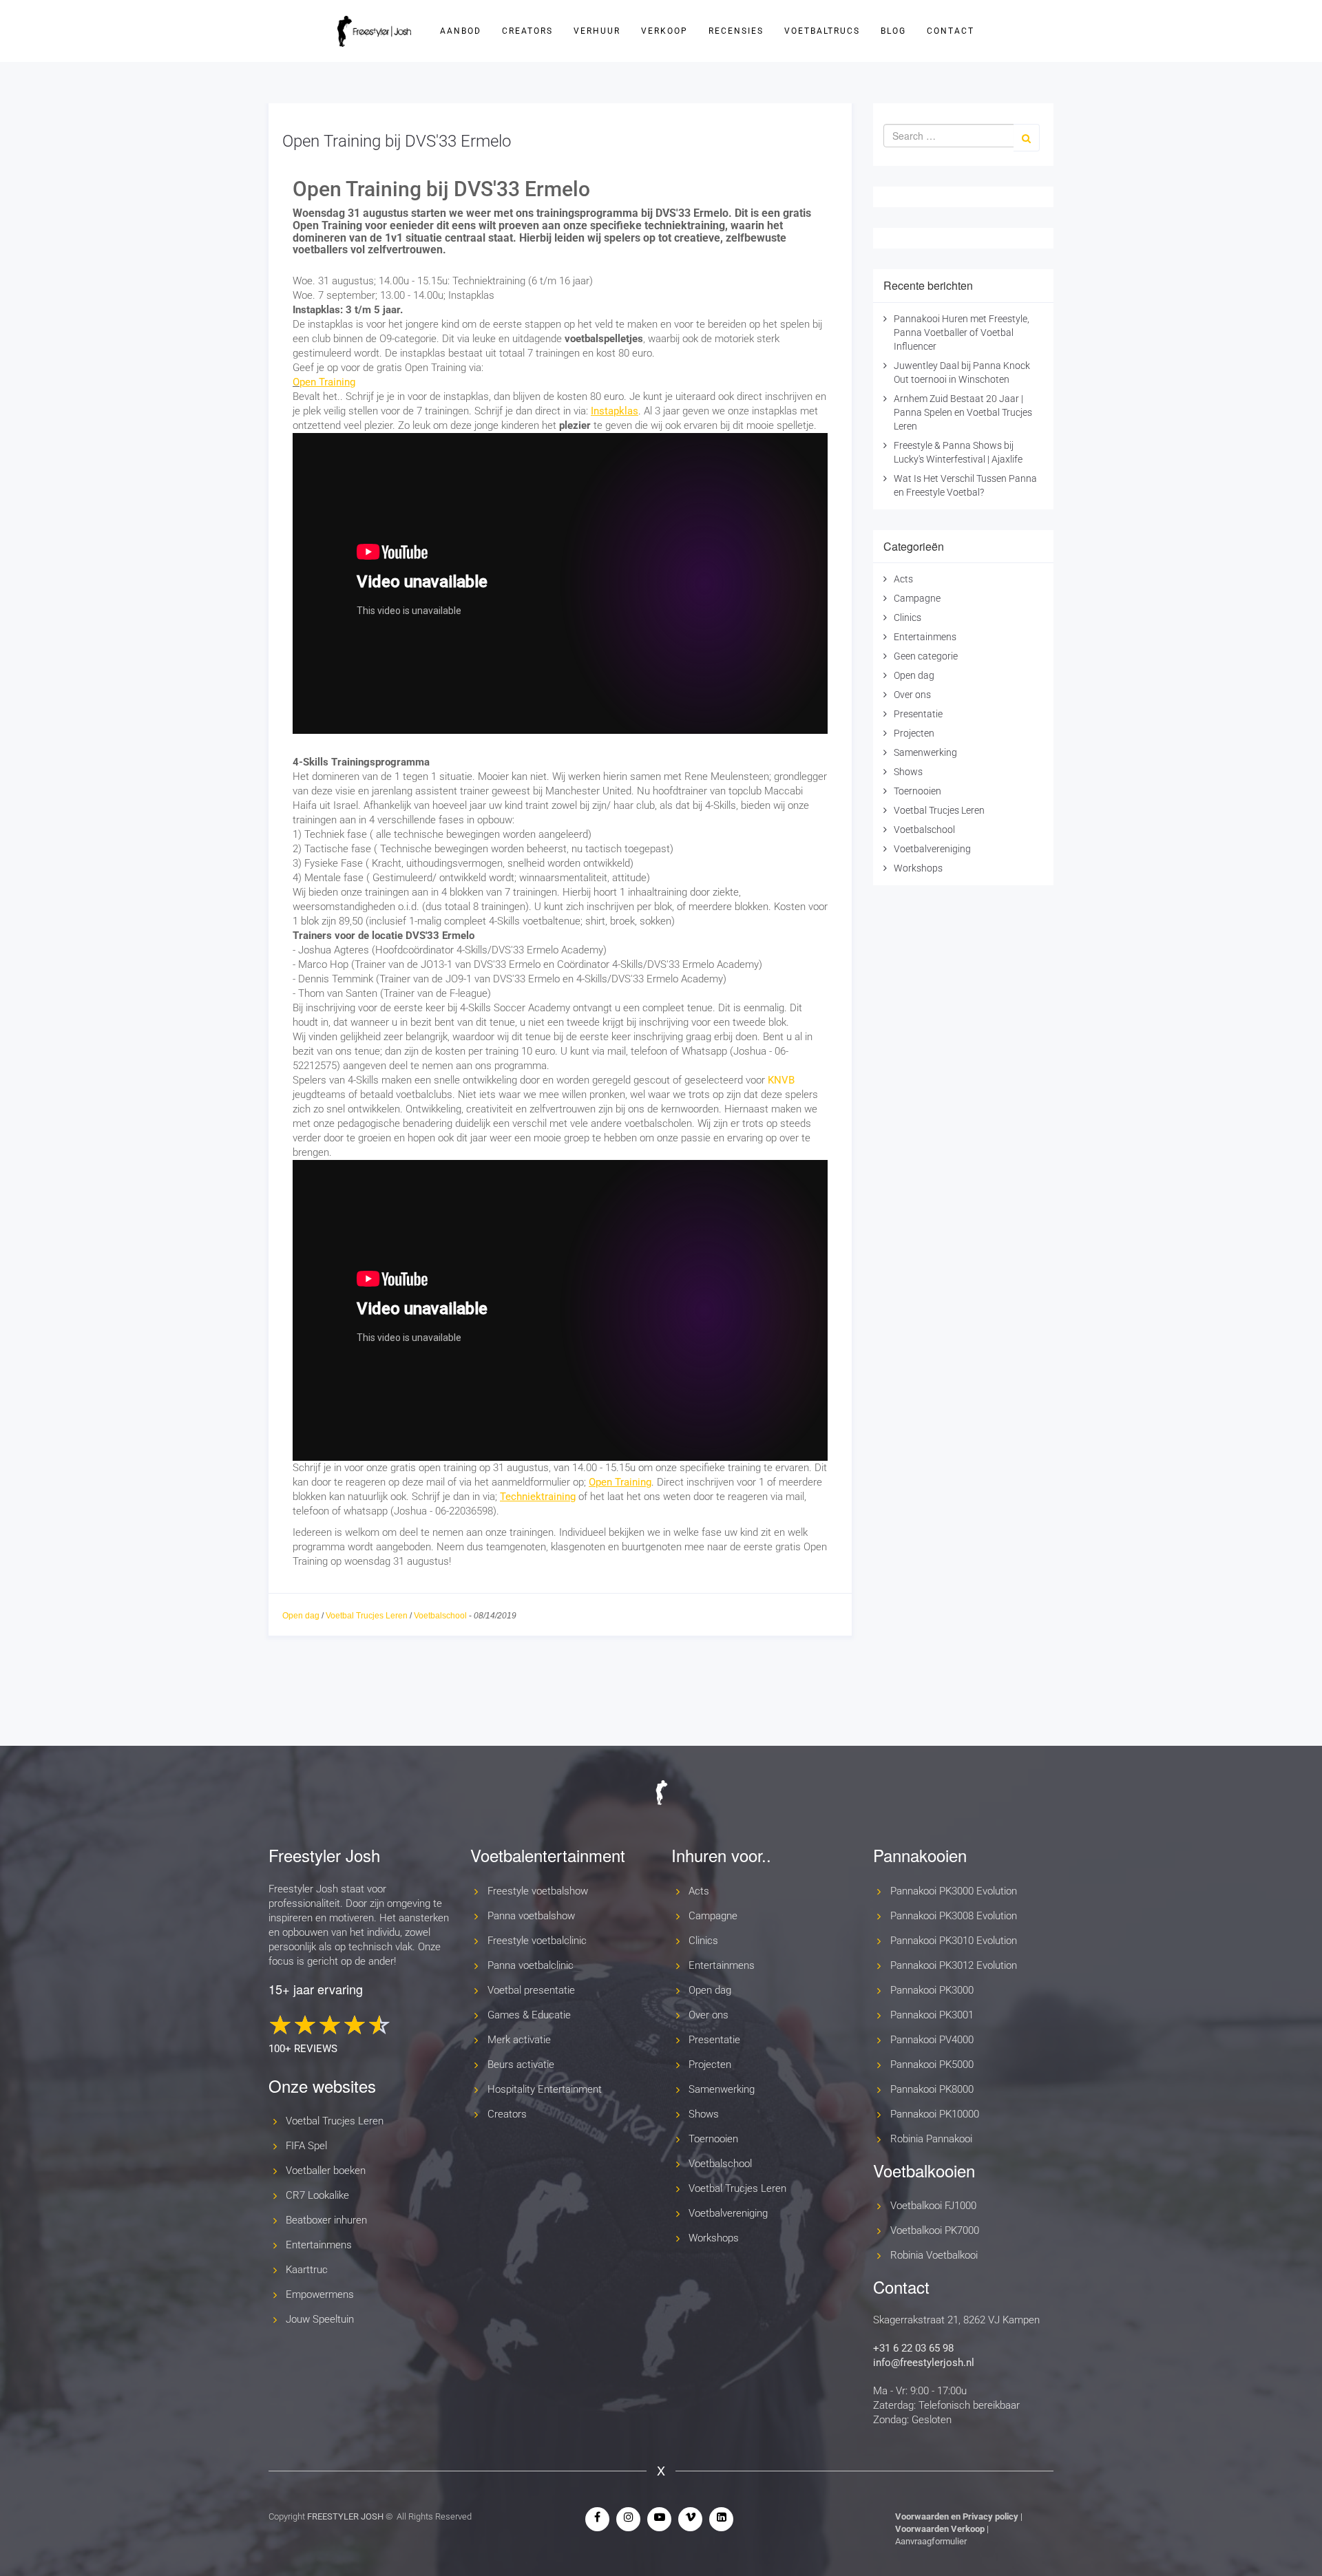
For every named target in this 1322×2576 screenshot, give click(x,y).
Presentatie (918, 714)
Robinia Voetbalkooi (934, 2255)
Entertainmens (925, 637)
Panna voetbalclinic (531, 1965)
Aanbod (461, 31)
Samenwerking (925, 752)
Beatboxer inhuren (326, 2220)
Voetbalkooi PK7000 (935, 2230)
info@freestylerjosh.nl (924, 2363)
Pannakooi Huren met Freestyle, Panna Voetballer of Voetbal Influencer (962, 332)
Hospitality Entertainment (545, 2089)
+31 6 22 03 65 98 (913, 2348)
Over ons (912, 695)
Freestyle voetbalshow (538, 1891)
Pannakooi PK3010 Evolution (954, 1941)
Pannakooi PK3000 (932, 1990)
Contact (951, 31)
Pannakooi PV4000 (932, 2040)
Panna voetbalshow (531, 1916)
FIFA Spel (306, 2146)
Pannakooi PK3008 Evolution (954, 1916)
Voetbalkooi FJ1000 (933, 2206)
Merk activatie (519, 2040)
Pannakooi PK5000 (932, 2065)
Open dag (301, 1616)
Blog (893, 31)
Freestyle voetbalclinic (537, 1941)
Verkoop (664, 31)
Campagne (917, 598)
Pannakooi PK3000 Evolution (954, 1891)
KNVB (781, 1080)
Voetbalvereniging (932, 849)
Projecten (914, 733)
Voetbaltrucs (822, 31)
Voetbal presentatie (531, 1990)
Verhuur (597, 31)
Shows (908, 772)
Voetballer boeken (326, 2171)
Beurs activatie (521, 2065)
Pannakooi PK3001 (932, 2015)
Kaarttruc (307, 2270)
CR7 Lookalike (317, 2195)
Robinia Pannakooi (931, 2139)
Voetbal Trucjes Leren (367, 1616)
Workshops (918, 868)
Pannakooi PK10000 (935, 2114)
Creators (527, 31)
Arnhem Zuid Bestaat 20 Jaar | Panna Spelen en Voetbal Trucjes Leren (963, 412)
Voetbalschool (440, 1616)
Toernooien (917, 791)
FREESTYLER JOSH (345, 2516)
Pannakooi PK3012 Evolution (954, 1965)
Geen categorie (926, 656)
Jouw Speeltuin (320, 2319)
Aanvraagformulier (931, 2541)
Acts (903, 579)
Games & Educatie (529, 2015)
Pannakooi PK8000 (932, 2089)
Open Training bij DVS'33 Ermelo (397, 141)
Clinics (907, 617)
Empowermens (320, 2294)
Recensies (736, 31)
